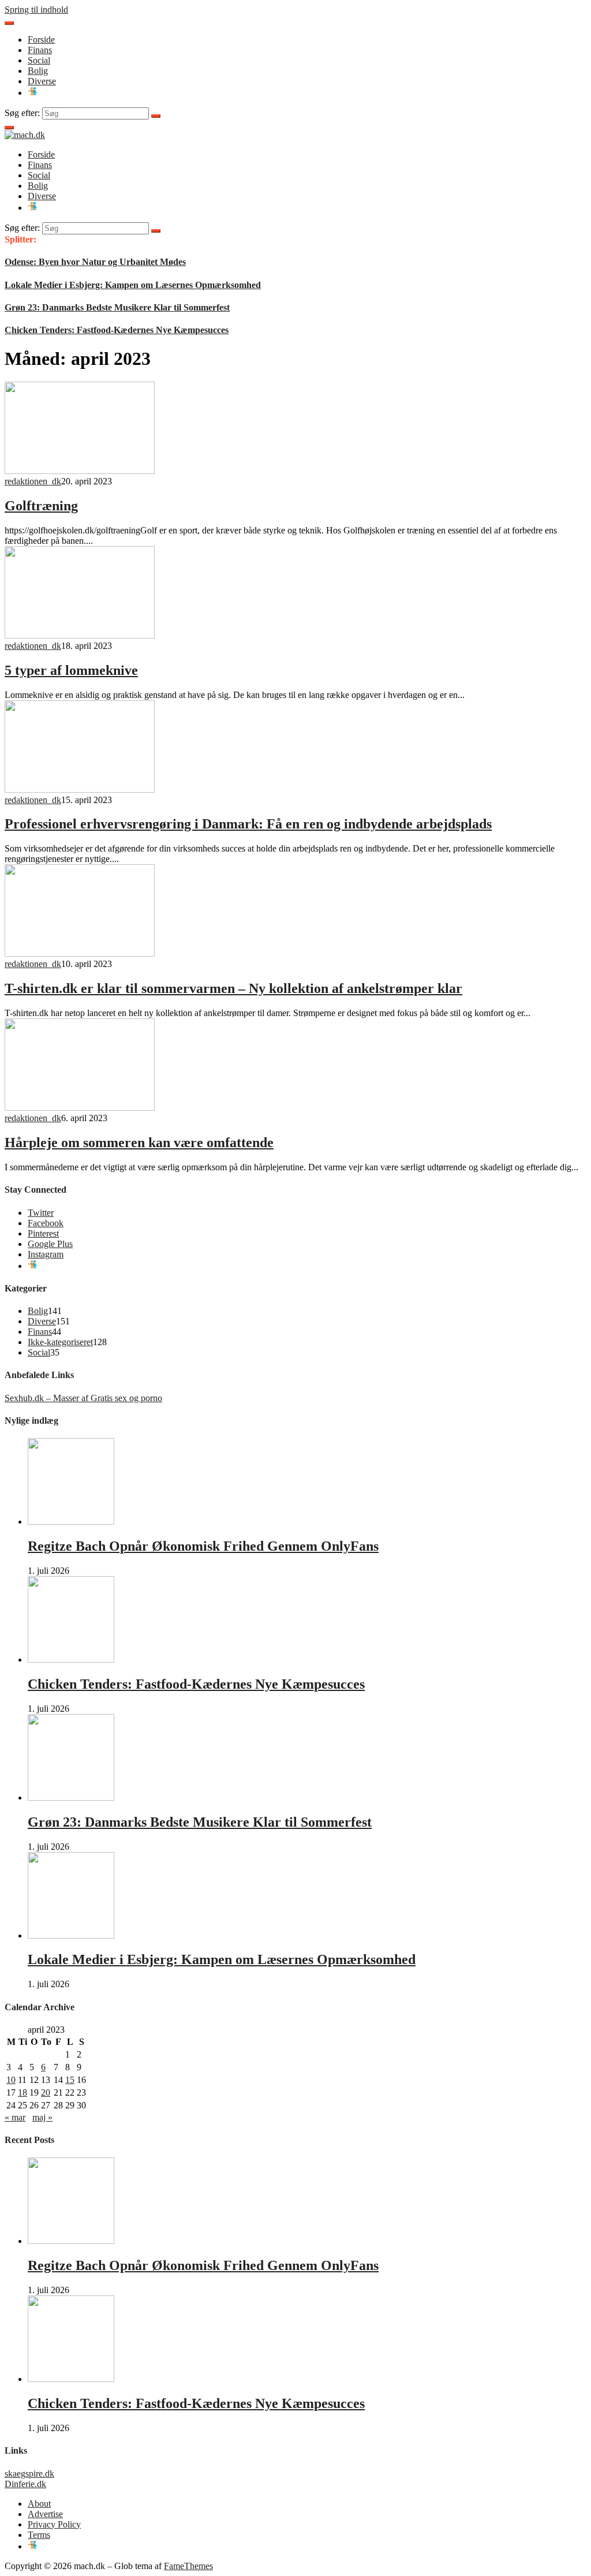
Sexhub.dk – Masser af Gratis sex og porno (83, 1398)
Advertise (45, 2514)
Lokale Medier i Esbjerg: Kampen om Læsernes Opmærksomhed (133, 285)
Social (39, 60)
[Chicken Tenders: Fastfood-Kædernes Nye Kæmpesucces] (71, 1660)
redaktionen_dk (33, 481)
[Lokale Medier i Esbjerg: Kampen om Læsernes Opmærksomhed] (71, 1935)
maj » (42, 2117)
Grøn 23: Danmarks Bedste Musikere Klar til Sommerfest (117, 307)
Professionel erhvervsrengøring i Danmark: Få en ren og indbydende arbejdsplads (248, 824)
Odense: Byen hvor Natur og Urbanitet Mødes (95, 262)
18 (23, 2092)
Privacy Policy (54, 2524)
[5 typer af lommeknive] (80, 635)
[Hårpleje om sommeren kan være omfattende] (80, 1108)
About (39, 2504)
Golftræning (41, 506)
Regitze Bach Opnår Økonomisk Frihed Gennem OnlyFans (203, 1546)
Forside (41, 40)
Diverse (42, 81)
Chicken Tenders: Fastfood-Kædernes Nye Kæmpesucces (117, 330)
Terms (39, 2535)
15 (70, 2080)
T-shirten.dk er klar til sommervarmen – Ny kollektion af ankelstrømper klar (233, 988)
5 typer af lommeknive (71, 670)
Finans (40, 50)
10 (11, 2080)
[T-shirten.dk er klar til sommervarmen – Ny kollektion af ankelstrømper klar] (80, 953)
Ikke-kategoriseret (60, 1342)
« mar (15, 2117)
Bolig (38, 71)
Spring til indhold (36, 10)
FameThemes (188, 2566)
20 (46, 2092)
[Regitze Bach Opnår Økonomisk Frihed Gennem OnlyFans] (71, 1522)
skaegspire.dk (29, 2474)
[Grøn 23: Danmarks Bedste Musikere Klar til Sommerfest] (71, 1797)
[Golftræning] (80, 471)
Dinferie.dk (25, 2484)
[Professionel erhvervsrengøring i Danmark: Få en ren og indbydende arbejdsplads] (80, 789)
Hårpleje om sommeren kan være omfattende (139, 1143)
